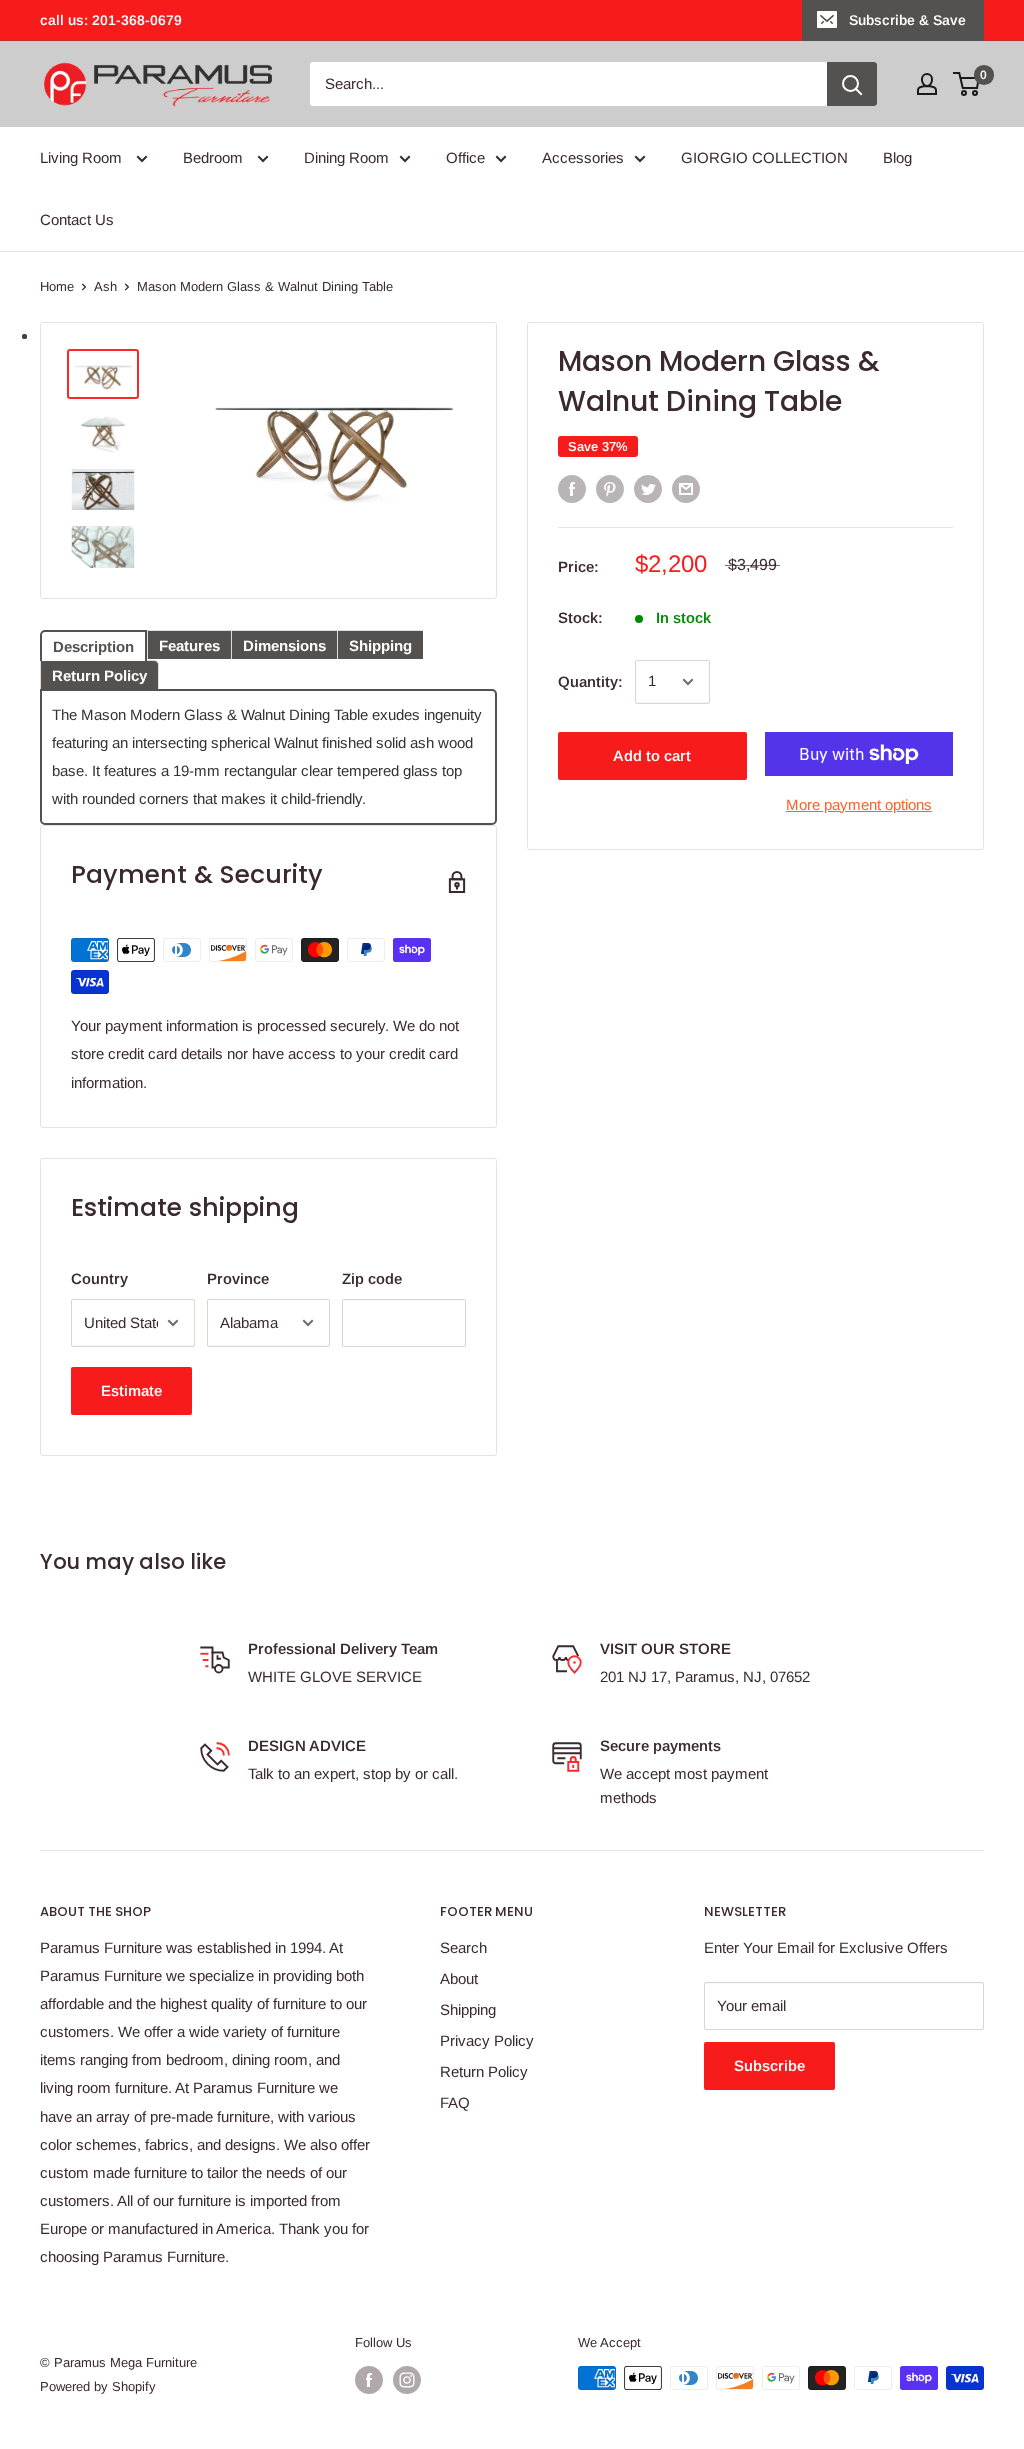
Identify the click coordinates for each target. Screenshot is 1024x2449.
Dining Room (346, 157)
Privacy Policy (487, 2040)
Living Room (83, 157)
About (459, 1978)
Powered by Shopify (98, 2386)
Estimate (131, 1390)
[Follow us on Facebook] (369, 2380)
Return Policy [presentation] (99, 675)
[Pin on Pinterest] (610, 488)
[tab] (93, 644)
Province (238, 1278)
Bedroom (215, 157)
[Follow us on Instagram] (407, 2380)
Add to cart (652, 755)
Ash (105, 286)
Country (99, 1278)
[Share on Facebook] (572, 488)
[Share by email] (686, 488)
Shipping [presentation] (380, 645)
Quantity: (590, 681)
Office (465, 157)
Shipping (468, 2009)
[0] (967, 84)
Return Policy (484, 2071)
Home (57, 286)
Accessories (583, 157)
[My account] (927, 84)
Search (463, 1947)
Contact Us (77, 219)
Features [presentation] (189, 645)
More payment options (859, 804)
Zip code (372, 1278)
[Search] (852, 84)
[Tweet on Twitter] (648, 488)
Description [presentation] (93, 646)
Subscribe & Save (907, 20)
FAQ (455, 2102)
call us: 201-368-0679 (111, 20)
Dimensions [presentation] (284, 645)
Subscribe (769, 2065)
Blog (897, 157)
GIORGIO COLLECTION (764, 157)
